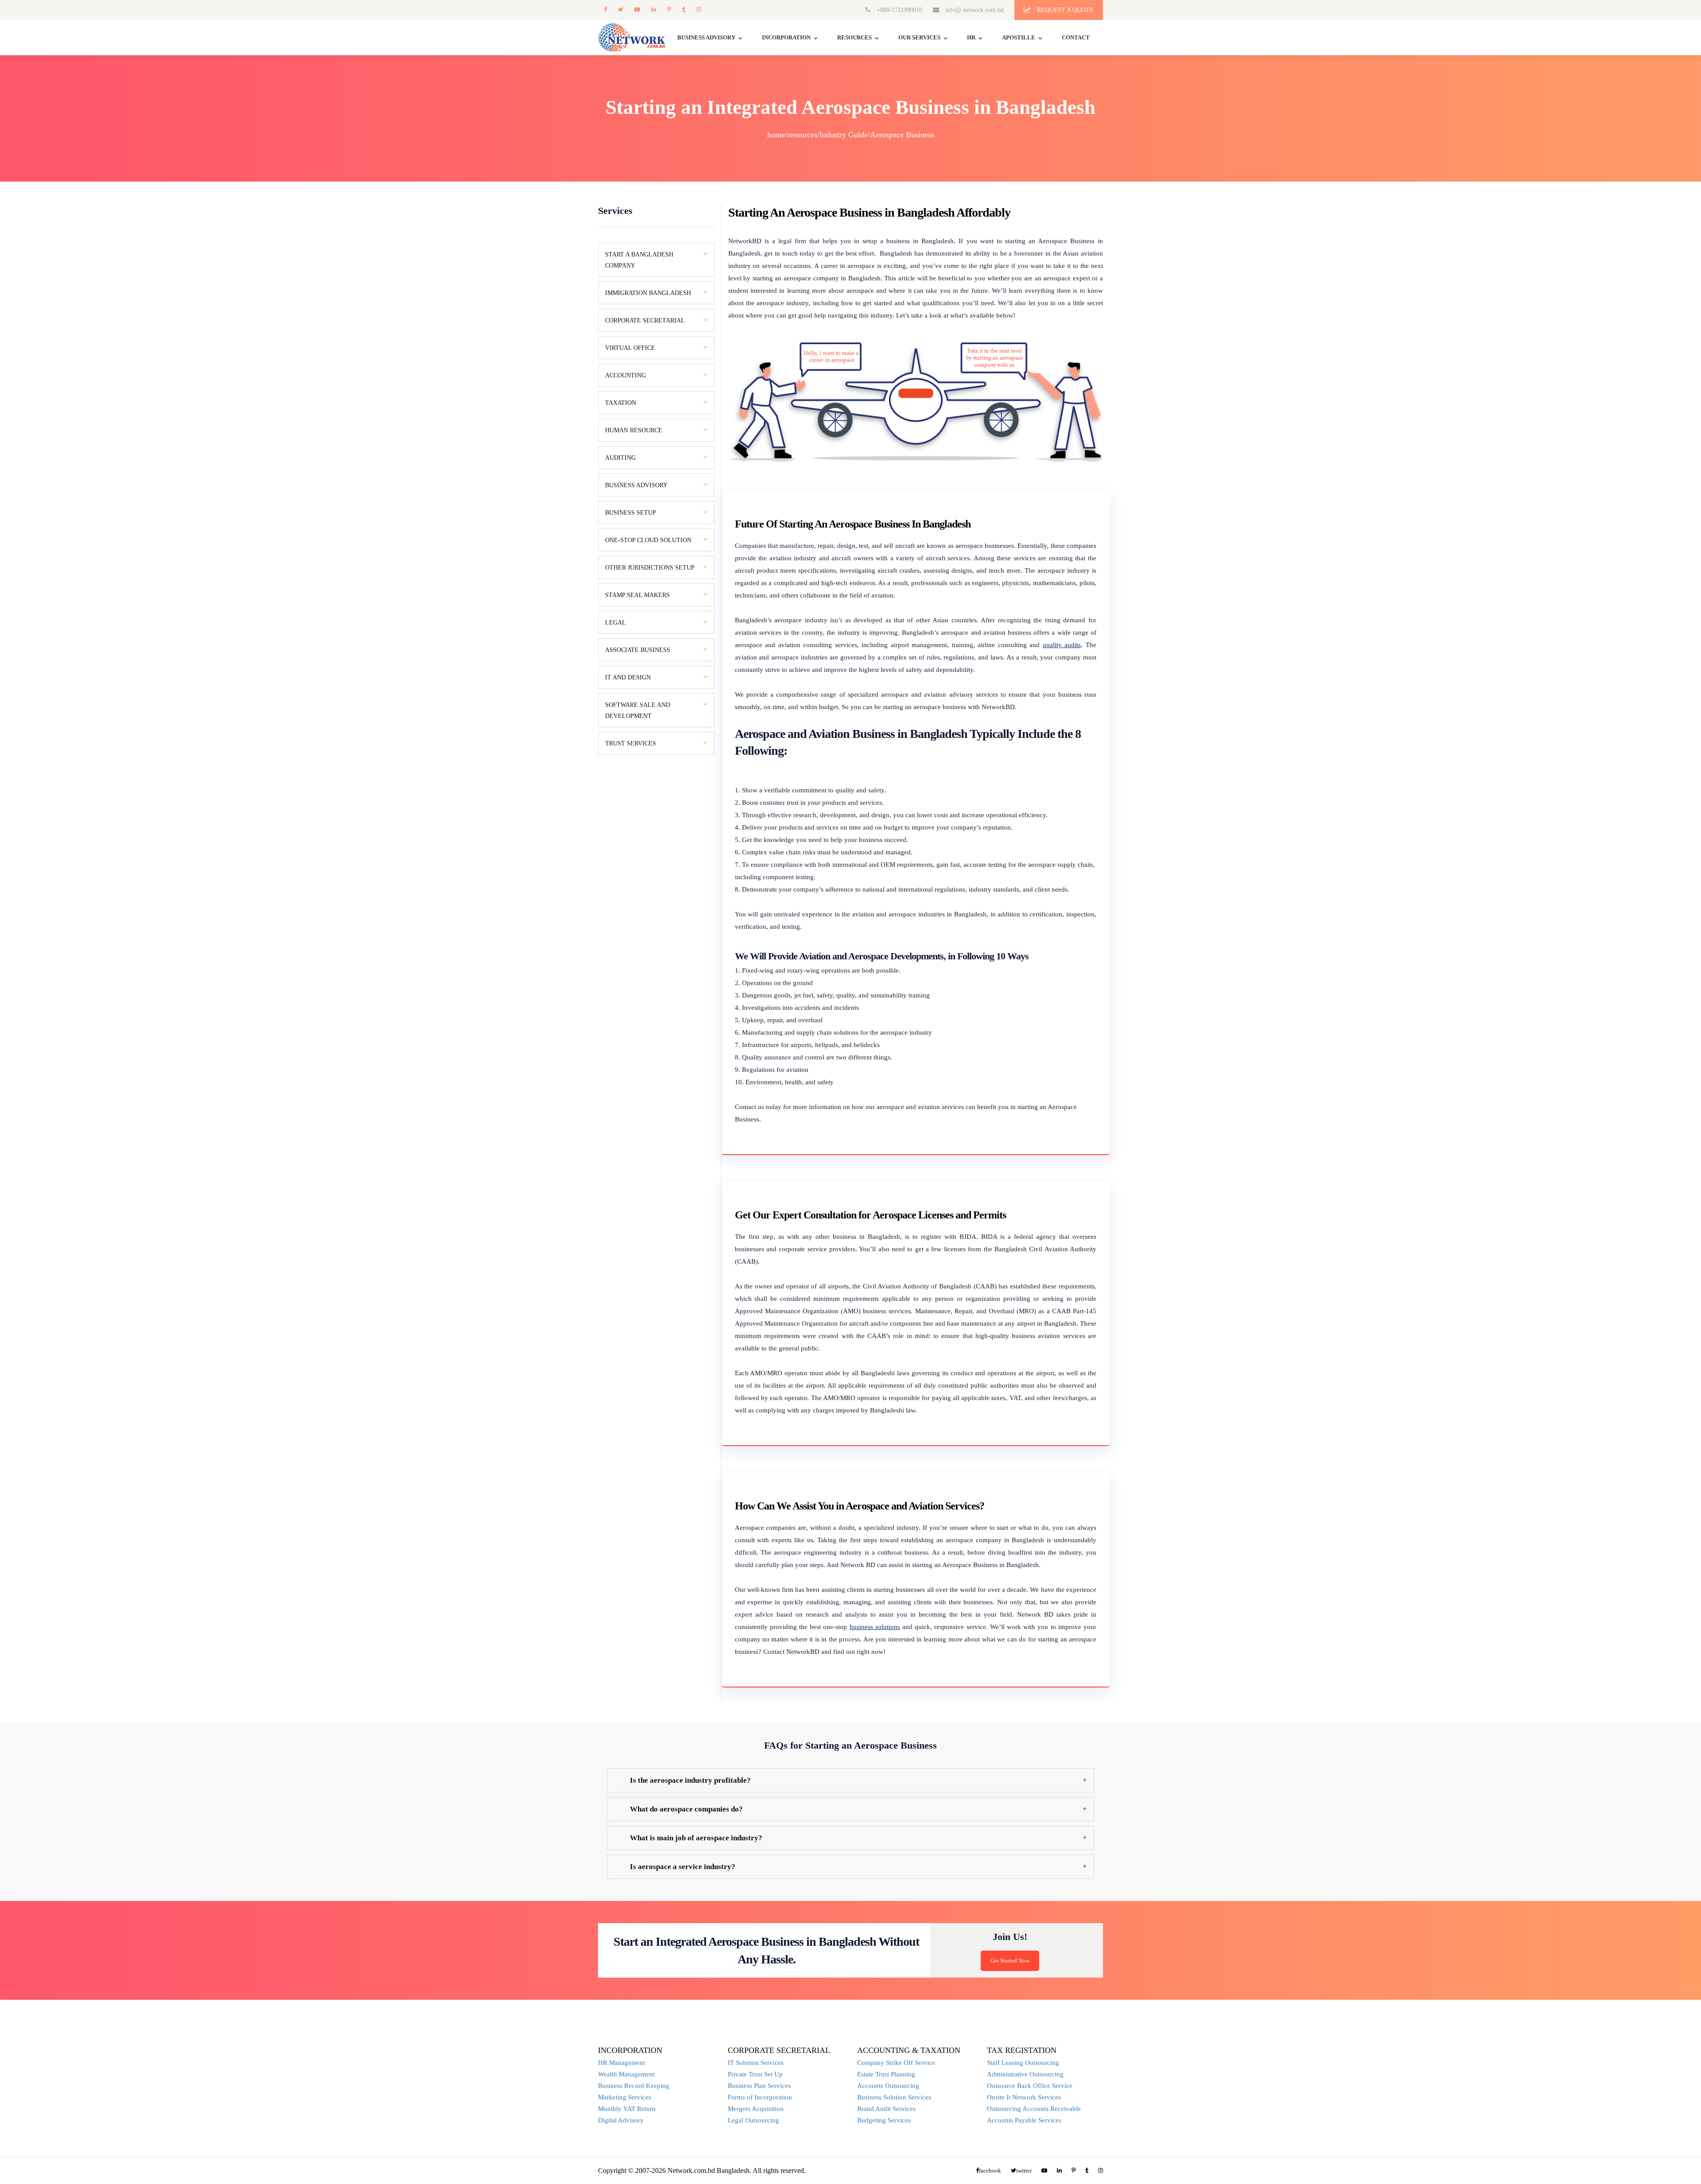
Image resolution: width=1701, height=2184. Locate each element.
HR (971, 37)
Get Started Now (1010, 1961)
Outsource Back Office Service (1030, 2086)
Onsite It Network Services (1024, 2097)
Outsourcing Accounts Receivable (1034, 2109)
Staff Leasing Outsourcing (1023, 2063)
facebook (605, 10)
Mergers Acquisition (756, 2109)
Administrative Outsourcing (1025, 2074)
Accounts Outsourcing (888, 2086)
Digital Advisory (621, 2120)
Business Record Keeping (634, 2086)
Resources (854, 37)
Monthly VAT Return (627, 2109)
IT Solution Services (756, 2063)
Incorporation (786, 37)
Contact (1076, 37)
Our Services (919, 37)
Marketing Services (625, 2097)
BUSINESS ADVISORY (706, 37)
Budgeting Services (884, 2120)
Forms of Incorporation (760, 2097)
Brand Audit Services (886, 2109)
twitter (620, 10)
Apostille (1019, 37)
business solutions (875, 1627)
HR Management (621, 2063)
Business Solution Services (894, 2097)
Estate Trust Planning (886, 2074)
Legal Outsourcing (753, 2120)
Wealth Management (626, 2074)
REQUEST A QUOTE (1064, 10)
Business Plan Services (759, 2086)
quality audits (1062, 645)
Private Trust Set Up (755, 2074)
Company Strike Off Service (896, 2063)
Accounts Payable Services (1024, 2120)
